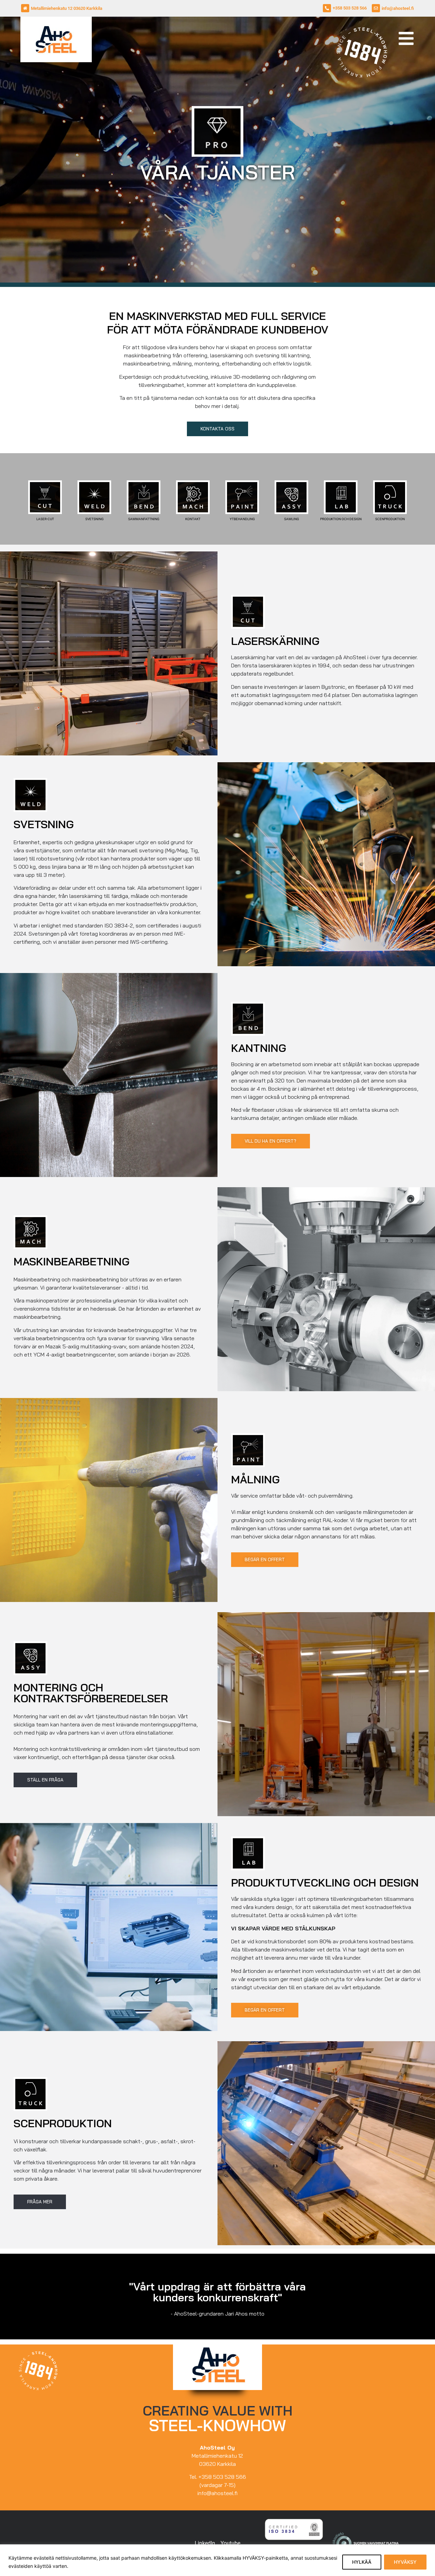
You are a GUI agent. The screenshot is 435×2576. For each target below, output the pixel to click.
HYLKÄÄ (362, 2562)
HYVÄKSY (405, 2562)
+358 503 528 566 (350, 8)
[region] (217, 2560)
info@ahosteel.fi (398, 8)
